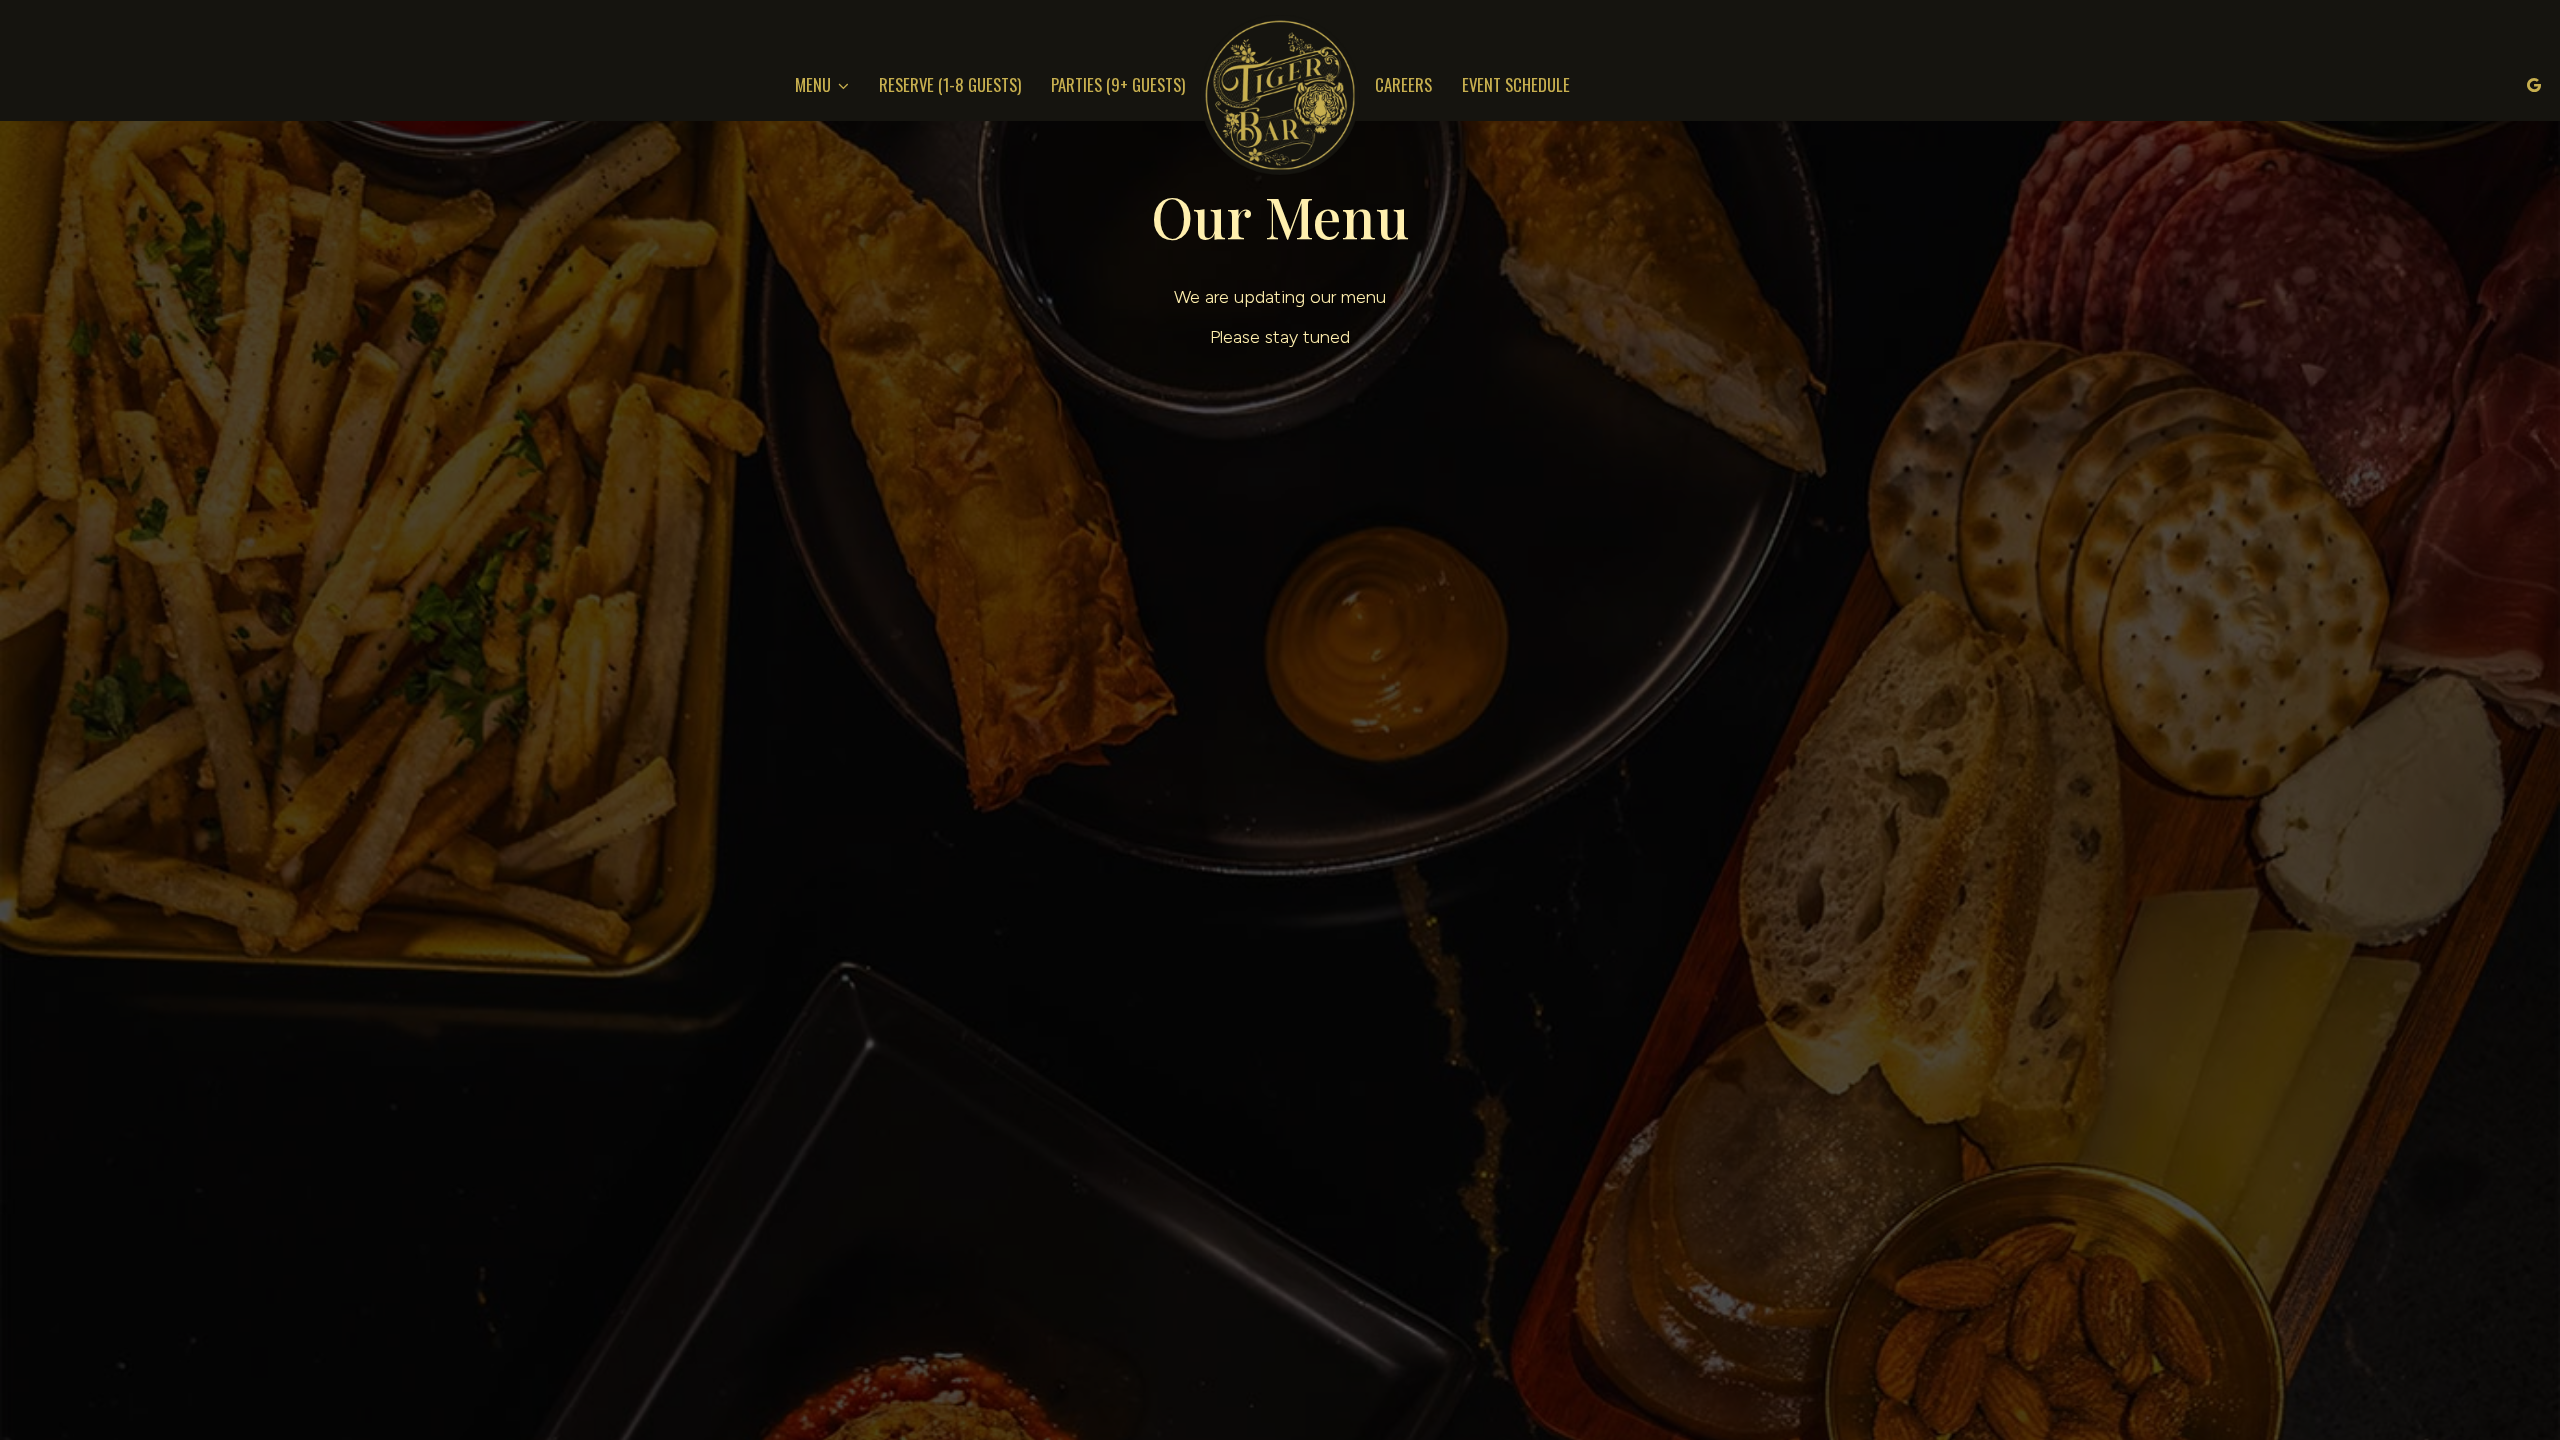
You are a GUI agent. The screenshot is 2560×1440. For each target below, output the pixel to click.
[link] (1280, 95)
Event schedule (1516, 85)
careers (1403, 85)
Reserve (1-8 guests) (950, 85)
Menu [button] (815, 85)
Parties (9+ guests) (1118, 85)
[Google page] (2534, 85)
